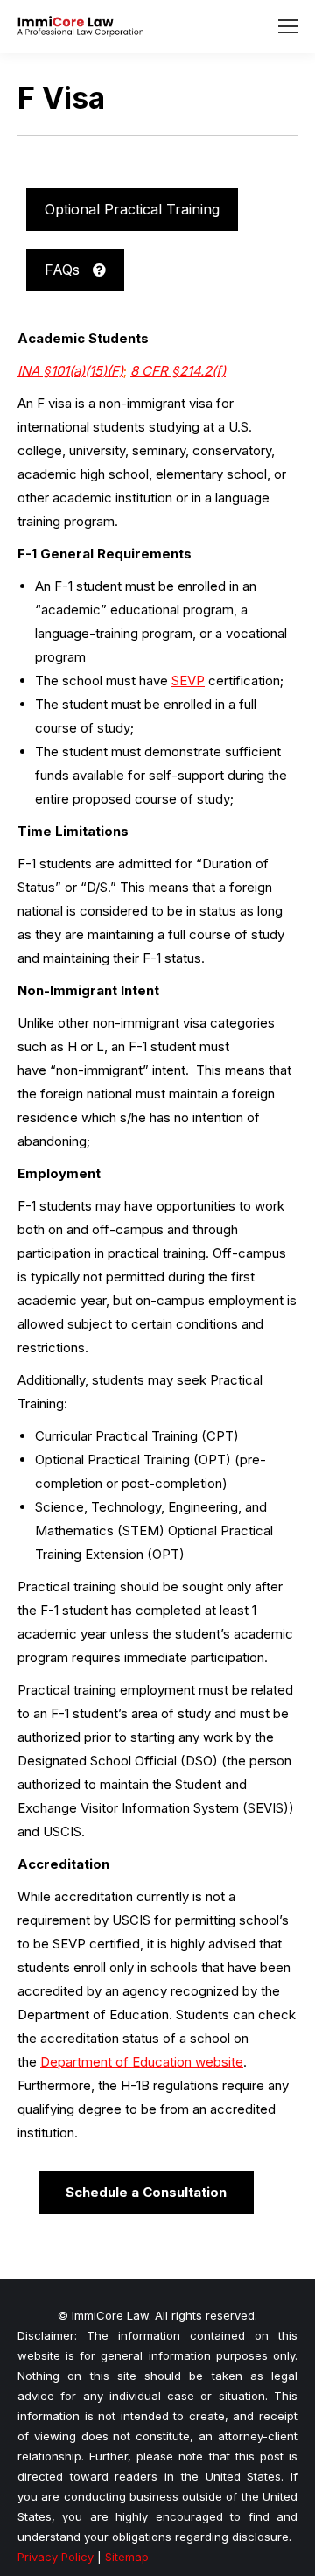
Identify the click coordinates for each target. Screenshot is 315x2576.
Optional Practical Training (132, 209)
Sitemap (127, 2557)
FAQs (64, 270)
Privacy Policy (56, 2557)
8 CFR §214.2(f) (178, 371)
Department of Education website (142, 2062)
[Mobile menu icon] (288, 26)
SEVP (188, 681)
